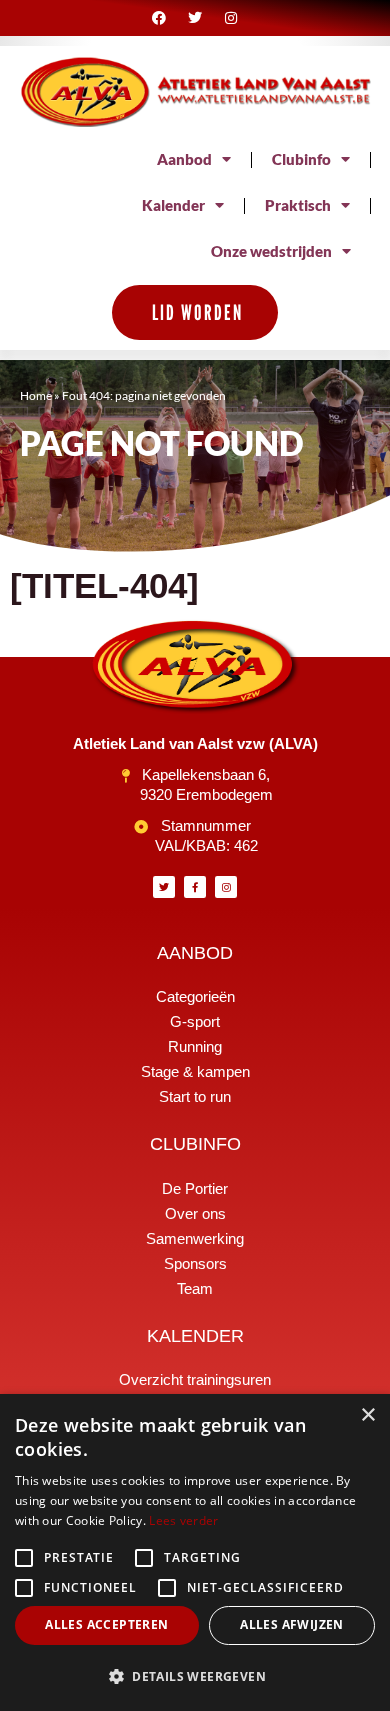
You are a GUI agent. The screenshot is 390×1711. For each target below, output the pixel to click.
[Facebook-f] (195, 887)
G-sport (195, 1021)
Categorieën (195, 996)
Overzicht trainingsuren (195, 1379)
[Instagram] (231, 18)
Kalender (173, 205)
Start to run (195, 1096)
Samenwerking (195, 1238)
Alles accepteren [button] (106, 1624)
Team (195, 1288)
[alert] (195, 1552)
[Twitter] (195, 18)
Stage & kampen (195, 1071)
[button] (195, 1677)
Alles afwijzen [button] (292, 1624)
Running (195, 1046)
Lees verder (183, 1520)
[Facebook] (158, 18)
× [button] (367, 1415)
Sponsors (195, 1263)
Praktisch (298, 205)
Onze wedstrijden (271, 251)
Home (36, 395)
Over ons (195, 1213)
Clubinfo (301, 159)
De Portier (195, 1188)
